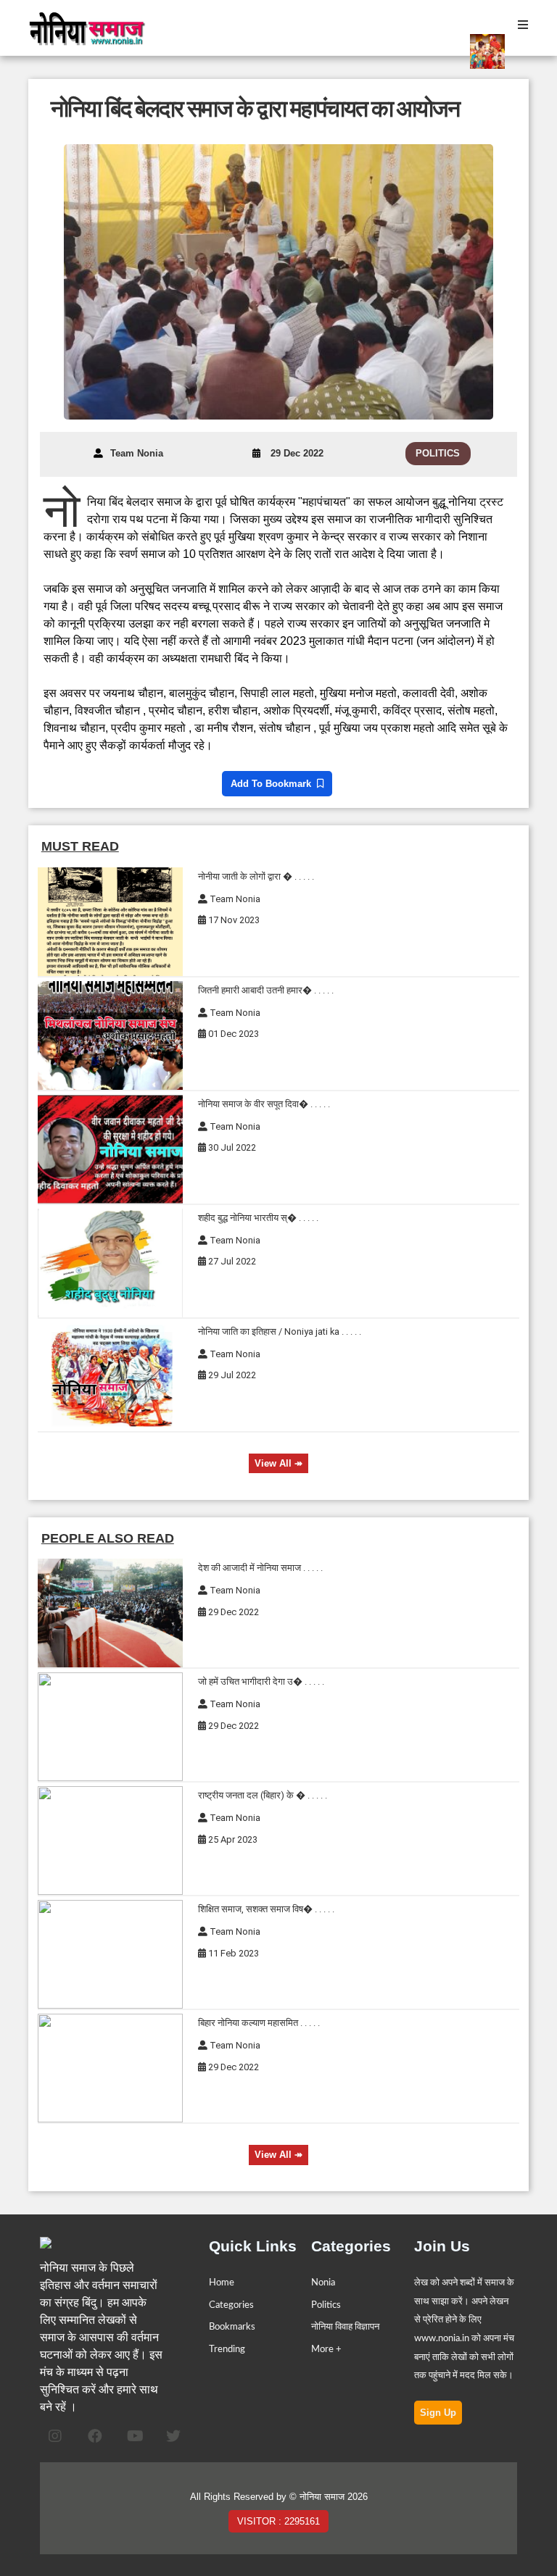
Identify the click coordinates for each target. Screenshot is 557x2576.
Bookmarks (232, 2327)
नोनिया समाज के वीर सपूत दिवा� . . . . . (264, 1104)
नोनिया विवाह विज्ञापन (345, 2327)
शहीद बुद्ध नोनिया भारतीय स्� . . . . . (258, 1218)
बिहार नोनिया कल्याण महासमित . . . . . (259, 2023)
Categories (231, 2305)
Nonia (323, 2283)
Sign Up (438, 2413)
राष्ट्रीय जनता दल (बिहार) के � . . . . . (263, 1795)
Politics (326, 2305)
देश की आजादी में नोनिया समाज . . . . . (260, 1568)
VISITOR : (278, 2521)
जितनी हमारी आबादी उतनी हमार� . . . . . (266, 990)
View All (278, 1463)
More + (326, 2349)
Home (222, 2283)
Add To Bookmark (274, 784)
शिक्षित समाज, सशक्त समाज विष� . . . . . (266, 1909)
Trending (227, 2349)
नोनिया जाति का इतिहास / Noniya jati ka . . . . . (280, 1331)
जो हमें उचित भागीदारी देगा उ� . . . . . (261, 1681)
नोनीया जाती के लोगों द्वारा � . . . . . (256, 876)
